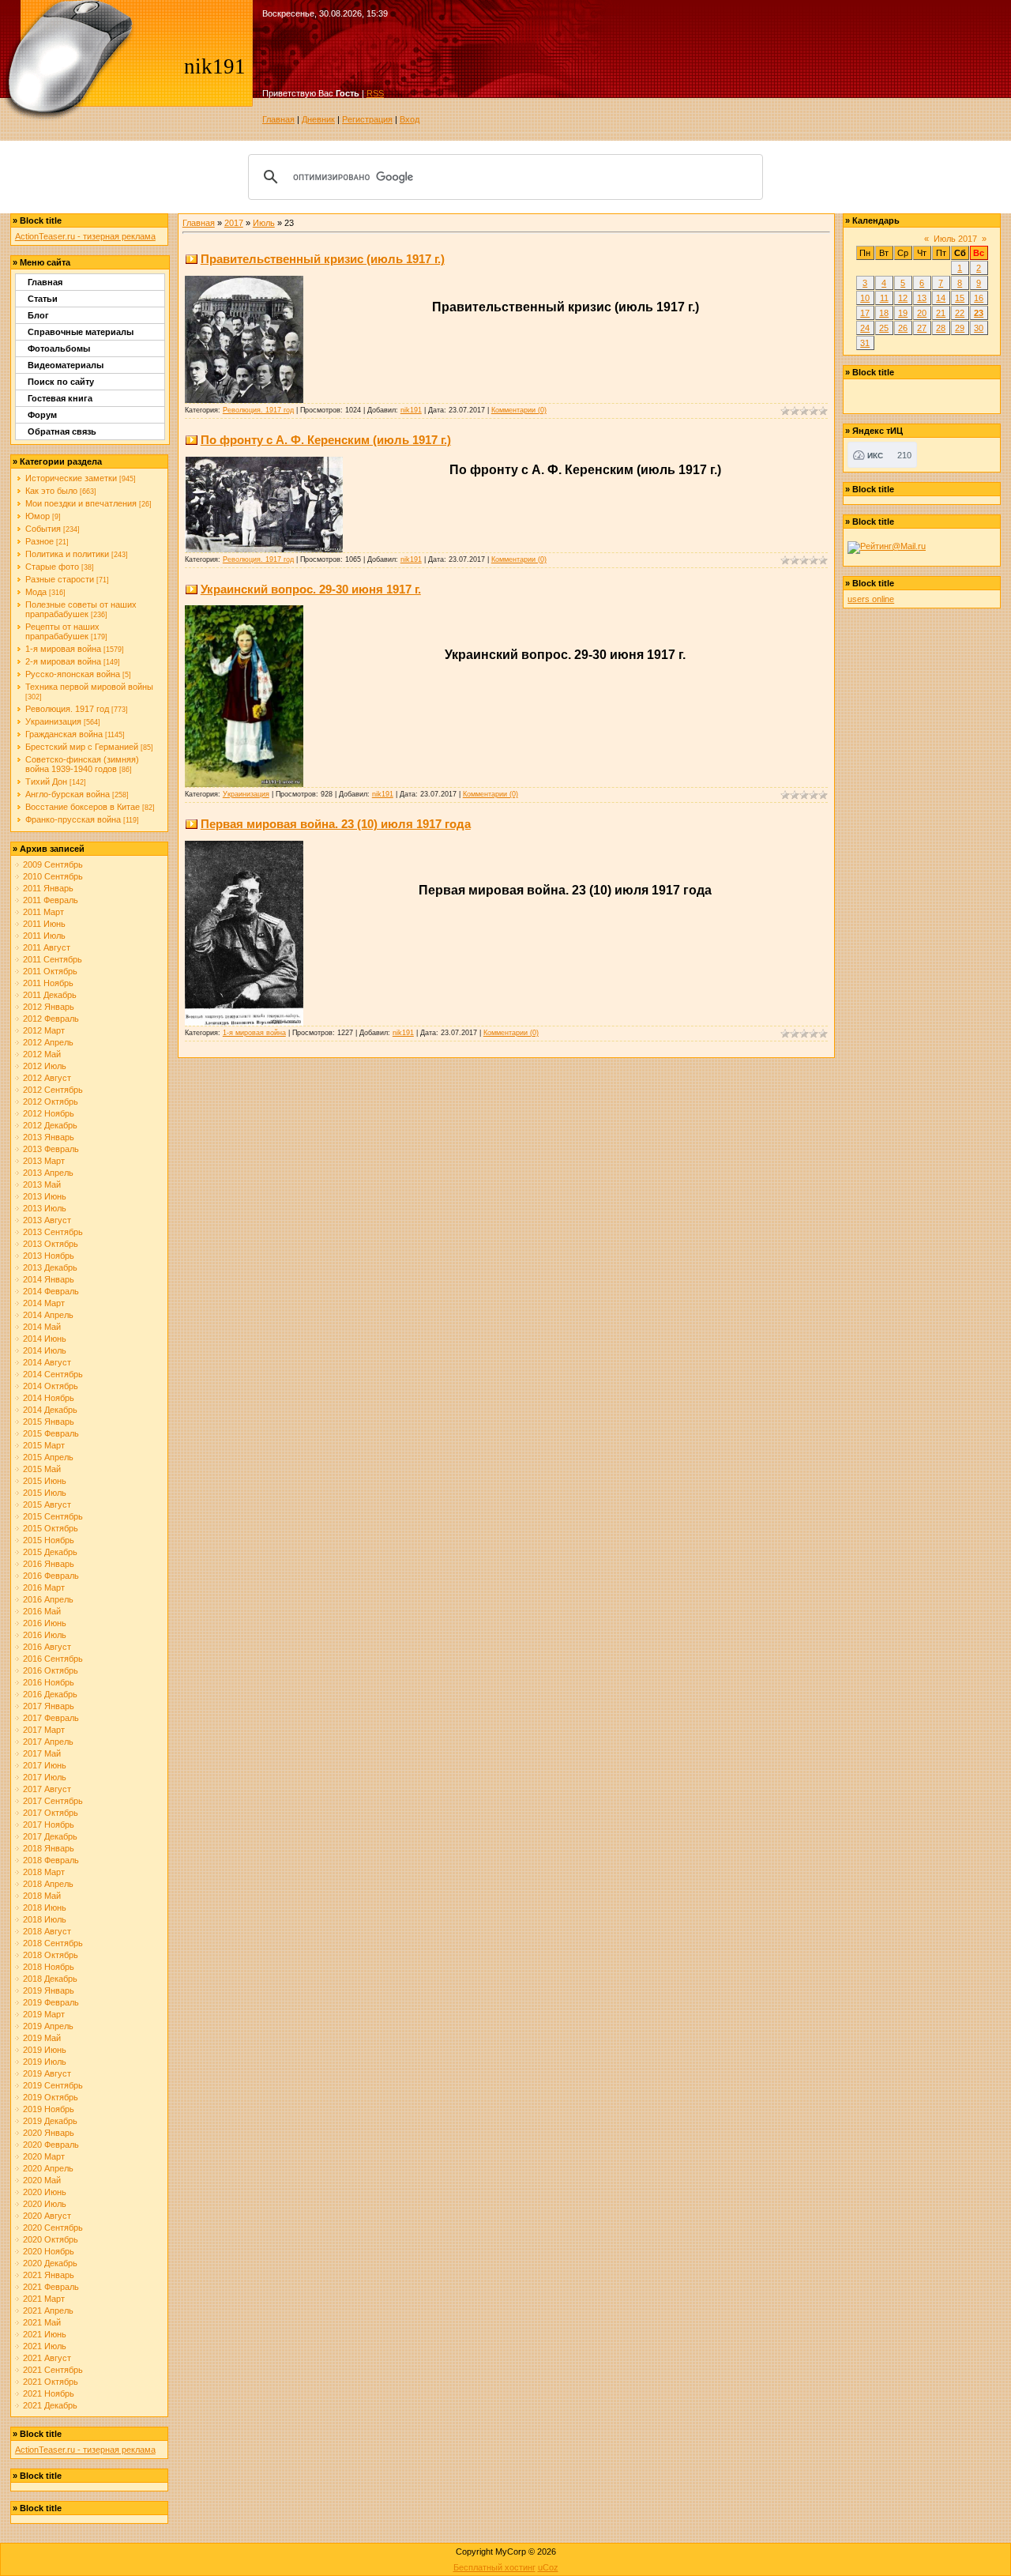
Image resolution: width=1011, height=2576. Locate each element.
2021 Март (44, 2299)
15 (960, 298)
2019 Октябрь (51, 2097)
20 (922, 313)
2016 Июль (45, 1635)
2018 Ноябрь (49, 1967)
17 (865, 313)
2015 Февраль (51, 1433)
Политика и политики (67, 554)
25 (884, 328)
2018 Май (42, 1896)
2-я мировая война (63, 661)
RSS (375, 93)
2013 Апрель (48, 1173)
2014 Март (44, 1303)
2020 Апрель (48, 2168)
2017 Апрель (48, 1742)
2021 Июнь (45, 2334)
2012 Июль (45, 1066)
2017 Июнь (45, 1765)
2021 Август (47, 2358)
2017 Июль (45, 1777)
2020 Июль (45, 2204)
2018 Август (47, 1931)
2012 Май (42, 1054)
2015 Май (42, 1469)
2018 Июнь (45, 1908)
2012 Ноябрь (49, 1113)
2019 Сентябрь (53, 2085)
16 (979, 298)
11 (884, 298)
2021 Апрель (48, 2310)
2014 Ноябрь (49, 1398)
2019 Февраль (51, 2002)
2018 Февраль (51, 1860)
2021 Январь (49, 2275)
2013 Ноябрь (49, 1256)
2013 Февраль (51, 1149)
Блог (38, 315)
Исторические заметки (71, 478)
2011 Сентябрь (53, 959)
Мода (36, 592)
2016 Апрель (48, 1599)
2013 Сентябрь (53, 1232)
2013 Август (47, 1220)
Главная (278, 119)
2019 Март (44, 2014)
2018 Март (44, 1872)
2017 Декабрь (50, 1836)
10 (865, 298)
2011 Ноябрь (48, 983)
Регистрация (367, 119)
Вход (410, 119)
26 (903, 328)
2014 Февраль (51, 1291)
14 (941, 298)
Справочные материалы (81, 332)
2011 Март (43, 912)
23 (979, 313)
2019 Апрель (48, 2026)
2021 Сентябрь (53, 2370)
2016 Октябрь (51, 1670)
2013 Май (42, 1184)
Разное (39, 541)
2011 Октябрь (50, 971)
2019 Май (42, 2038)
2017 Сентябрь (53, 1801)
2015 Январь (49, 1422)
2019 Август (47, 2073)
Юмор (38, 516)
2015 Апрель (48, 1457)
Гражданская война (64, 734)
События (43, 529)
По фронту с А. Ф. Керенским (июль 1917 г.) (326, 440)
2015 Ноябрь (49, 1540)
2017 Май (42, 1753)
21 (941, 313)
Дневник (318, 119)
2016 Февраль (51, 1576)
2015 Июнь (45, 1481)
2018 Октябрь (51, 1955)
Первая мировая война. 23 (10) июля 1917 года (336, 824)
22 (960, 313)
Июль (264, 223)
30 (979, 328)
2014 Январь (49, 1279)
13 (922, 298)
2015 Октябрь (51, 1528)
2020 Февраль (51, 2145)
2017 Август (47, 1789)
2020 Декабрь (50, 2263)
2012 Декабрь (50, 1125)
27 (922, 328)
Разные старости (60, 579)
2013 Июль (45, 1208)
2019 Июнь (45, 2050)
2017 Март (44, 1730)
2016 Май (42, 1611)
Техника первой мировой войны (89, 687)
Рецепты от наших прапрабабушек (62, 631)
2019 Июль (45, 2062)
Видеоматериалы (66, 365)
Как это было (51, 491)
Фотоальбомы (59, 348)
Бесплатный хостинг (494, 2567)
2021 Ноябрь (49, 2393)
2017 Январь (49, 1706)
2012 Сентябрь (53, 1090)
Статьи (43, 299)
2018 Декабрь (50, 1979)
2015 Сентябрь (53, 1516)
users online (871, 599)
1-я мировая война (63, 649)
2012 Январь (49, 1007)
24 (865, 328)
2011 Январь (48, 888)
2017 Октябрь (51, 1813)
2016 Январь (49, 1564)
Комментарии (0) (519, 410)
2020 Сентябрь (53, 2228)
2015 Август (47, 1505)
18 (884, 313)
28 (941, 328)
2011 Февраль (51, 900)
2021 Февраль (51, 2287)
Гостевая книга (60, 398)
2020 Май (42, 2180)
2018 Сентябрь (53, 1943)
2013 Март (44, 1161)
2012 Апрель (48, 1042)
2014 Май (42, 1327)
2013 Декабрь (50, 1267)
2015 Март (44, 1445)
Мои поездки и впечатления (81, 503)
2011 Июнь (44, 924)
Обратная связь (62, 431)
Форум (42, 415)
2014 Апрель (48, 1315)
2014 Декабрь (50, 1410)
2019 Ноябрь (49, 2109)
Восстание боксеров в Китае (83, 807)
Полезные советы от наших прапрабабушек (81, 609)
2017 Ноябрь (49, 1825)
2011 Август (47, 947)
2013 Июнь (45, 1196)
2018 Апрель (48, 1884)
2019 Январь (49, 1990)
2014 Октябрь (51, 1386)
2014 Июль (45, 1350)
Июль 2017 (955, 239)
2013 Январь (49, 1137)
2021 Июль (45, 2346)
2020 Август (47, 2216)
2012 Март (44, 1030)
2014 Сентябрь (53, 1374)
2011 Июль (44, 936)
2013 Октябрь (51, 1244)
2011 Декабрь (50, 995)
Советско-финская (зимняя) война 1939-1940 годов (82, 764)
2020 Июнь (45, 2192)
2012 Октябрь (51, 1102)
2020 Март (44, 2156)
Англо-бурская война (68, 794)
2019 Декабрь (50, 2121)
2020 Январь (49, 2133)
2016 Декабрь (50, 1694)
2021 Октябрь (51, 2382)
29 (960, 328)
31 (865, 343)
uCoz (548, 2567)
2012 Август (47, 1078)
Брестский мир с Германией (82, 747)
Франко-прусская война (73, 819)
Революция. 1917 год (67, 709)
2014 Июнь (45, 1339)
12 (903, 298)
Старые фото (52, 567)
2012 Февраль (51, 1019)
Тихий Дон (46, 781)
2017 (234, 223)
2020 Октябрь (51, 2239)
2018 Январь (49, 1848)
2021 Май (42, 2322)
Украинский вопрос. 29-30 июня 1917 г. (311, 589)
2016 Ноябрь (49, 1682)
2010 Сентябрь (53, 876)
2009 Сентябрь (53, 864)
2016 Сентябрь (53, 1659)
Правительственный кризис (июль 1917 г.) (323, 259)
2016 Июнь (45, 1623)
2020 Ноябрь (49, 2251)
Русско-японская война (73, 674)
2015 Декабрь (50, 1552)
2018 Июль (45, 1919)
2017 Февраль (51, 1718)
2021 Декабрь (50, 2405)
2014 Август (47, 1362)
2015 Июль (45, 1493)
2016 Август (47, 1647)
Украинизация (53, 721)
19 (903, 313)
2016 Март (44, 1587)
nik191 (411, 410)
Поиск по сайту (61, 382)
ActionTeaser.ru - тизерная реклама (85, 236)
